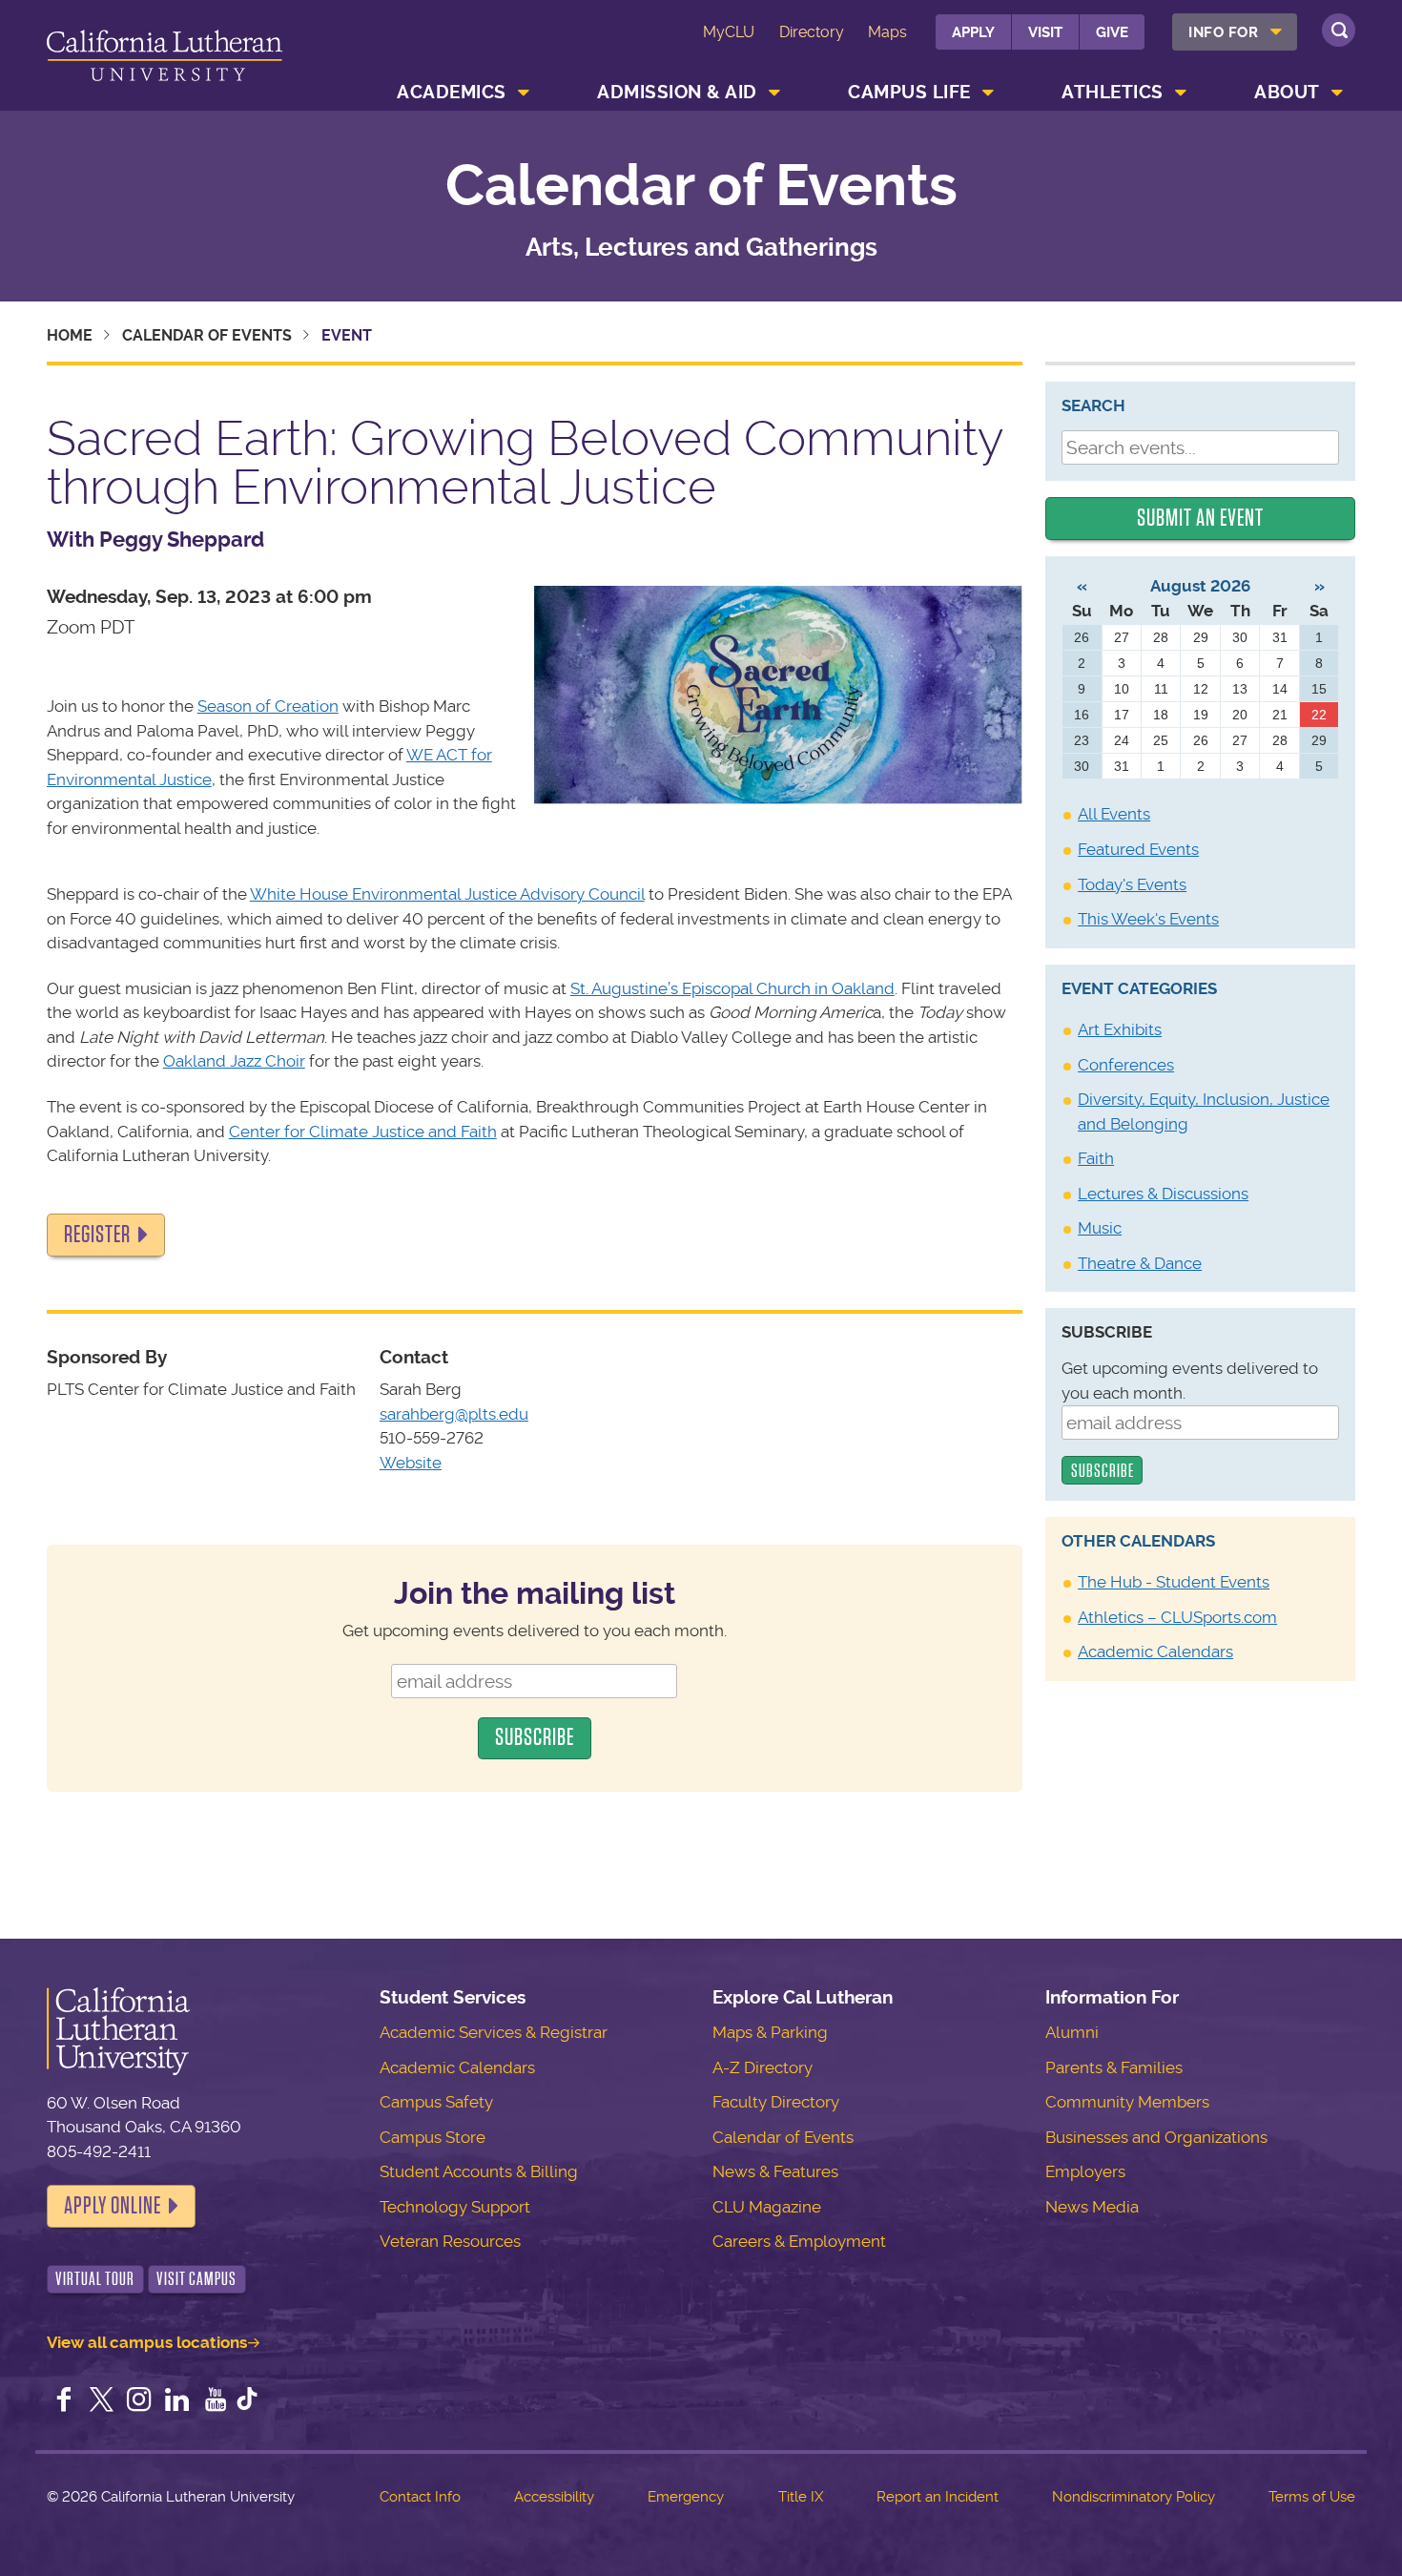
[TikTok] (247, 2401)
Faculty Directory (776, 2102)
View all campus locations (147, 2342)
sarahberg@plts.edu (454, 1414)
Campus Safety (436, 2102)
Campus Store (433, 2137)
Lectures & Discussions (1163, 1194)
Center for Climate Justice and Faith (363, 1132)
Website (411, 1463)
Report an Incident (938, 2497)
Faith (1096, 1158)
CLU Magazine (767, 2207)
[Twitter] (101, 2401)
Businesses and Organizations (1156, 2137)
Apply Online (113, 2206)
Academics (452, 92)
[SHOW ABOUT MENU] (1337, 93)
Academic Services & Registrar (494, 2032)
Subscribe (1107, 1332)
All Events (1114, 814)
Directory (812, 32)
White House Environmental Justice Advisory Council (447, 894)
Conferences (1126, 1065)
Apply (973, 32)
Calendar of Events (701, 186)
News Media (1092, 2207)
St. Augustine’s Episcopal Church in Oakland (732, 988)
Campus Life (909, 92)
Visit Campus (196, 2279)
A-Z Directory (763, 2067)
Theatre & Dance (1140, 1263)
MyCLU (729, 32)
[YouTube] (216, 2401)
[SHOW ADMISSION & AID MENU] (774, 93)
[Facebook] (64, 2401)
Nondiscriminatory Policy (1134, 2497)
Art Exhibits (1120, 1029)
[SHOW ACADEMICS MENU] (524, 93)
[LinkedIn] (177, 2401)
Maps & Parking (770, 2032)
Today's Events (1132, 884)
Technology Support (455, 2207)
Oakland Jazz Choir (234, 1061)
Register (97, 1235)
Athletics (1113, 92)
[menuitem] (1235, 32)
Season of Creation (268, 706)
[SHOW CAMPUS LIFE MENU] (988, 93)
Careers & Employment (799, 2241)
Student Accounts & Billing (479, 2171)
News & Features (775, 2171)
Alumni (1072, 2032)
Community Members (1127, 2102)
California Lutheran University (165, 59)
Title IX (801, 2497)
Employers (1085, 2171)
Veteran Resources (450, 2241)
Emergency (686, 2497)
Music (1100, 1228)
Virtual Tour (95, 2279)
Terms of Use (1312, 2497)
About (1287, 92)
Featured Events (1138, 849)
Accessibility (554, 2497)
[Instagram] (139, 2401)
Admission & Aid (677, 92)
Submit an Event (1200, 518)
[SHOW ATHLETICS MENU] (1181, 93)
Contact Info (420, 2497)
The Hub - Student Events (1174, 1582)
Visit (1045, 32)
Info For (1223, 32)
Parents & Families (1114, 2067)
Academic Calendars (1155, 1652)
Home (70, 335)
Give (1112, 32)
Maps (887, 32)
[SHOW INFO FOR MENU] (1276, 32)
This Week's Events (1148, 919)
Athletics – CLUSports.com (1177, 1617)
